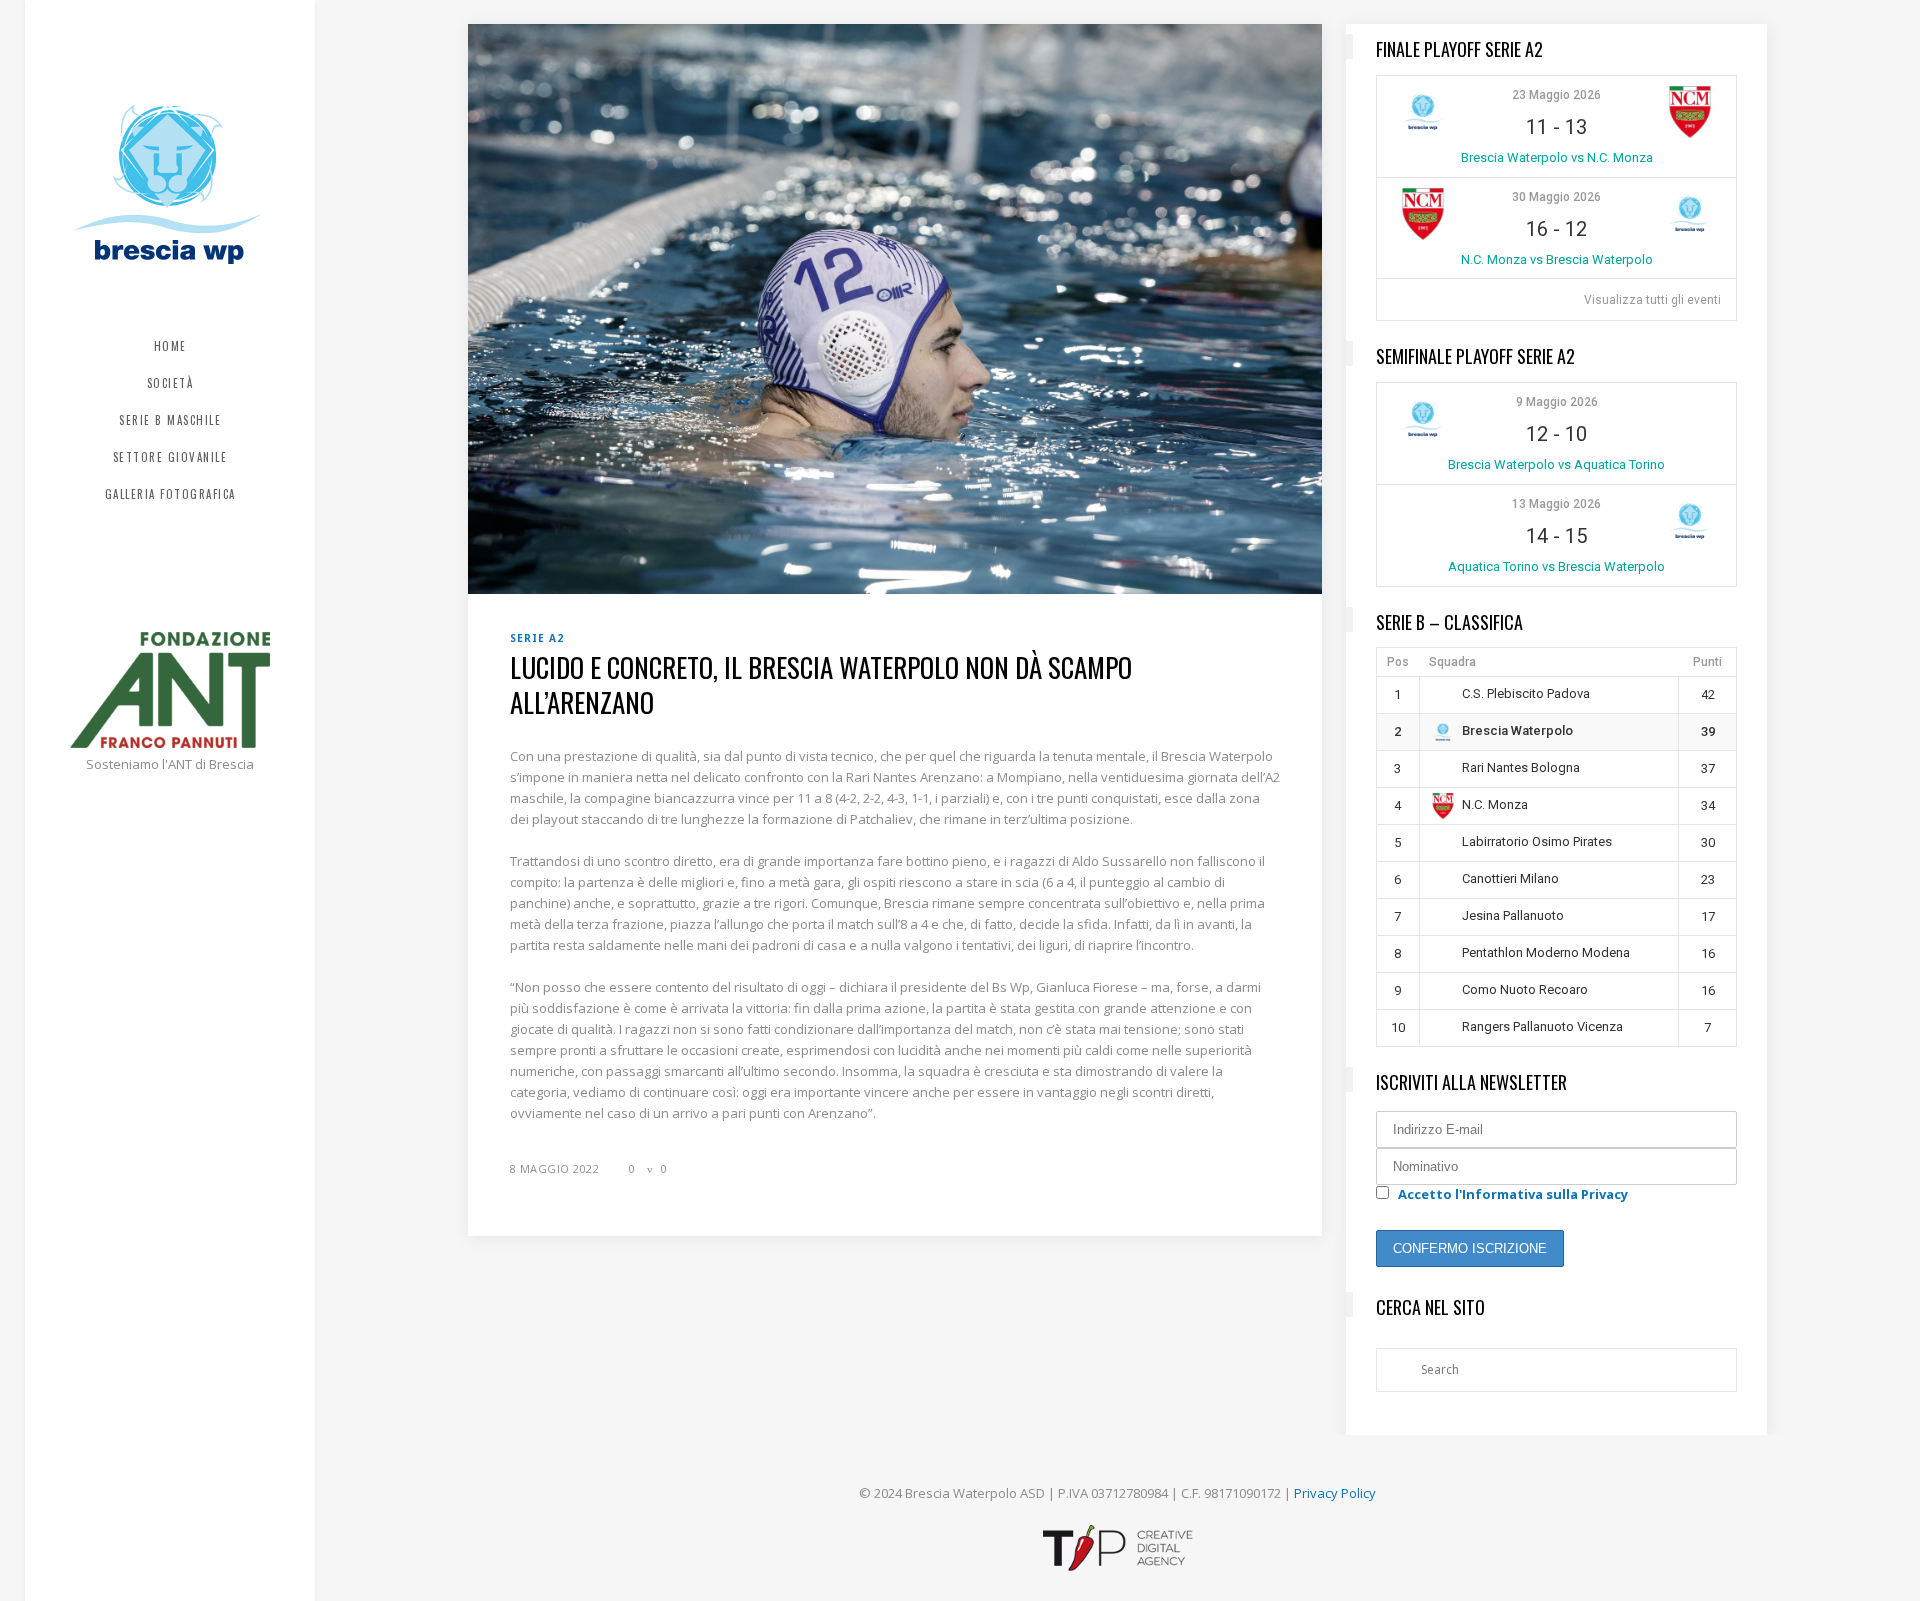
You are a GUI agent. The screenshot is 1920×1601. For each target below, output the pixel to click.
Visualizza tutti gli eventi (1652, 300)
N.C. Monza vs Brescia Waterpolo (1557, 259)
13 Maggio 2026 (1556, 504)
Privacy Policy (1335, 1493)
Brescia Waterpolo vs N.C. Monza (1557, 157)
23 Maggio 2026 (1556, 95)
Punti (1707, 662)
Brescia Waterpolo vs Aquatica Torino (1556, 464)
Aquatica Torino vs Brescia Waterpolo (1556, 566)
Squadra (1452, 662)
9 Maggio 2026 (1557, 402)
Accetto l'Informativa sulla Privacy (1513, 1194)
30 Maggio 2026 (1556, 197)
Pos (1398, 662)
